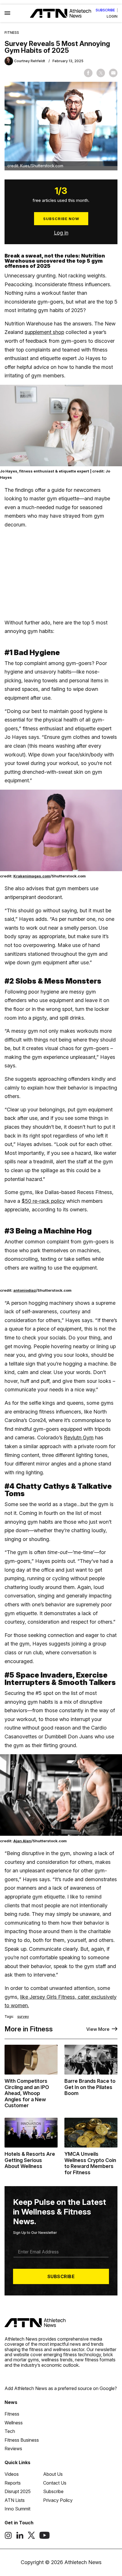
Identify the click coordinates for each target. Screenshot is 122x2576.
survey (23, 2017)
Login (112, 16)
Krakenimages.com (32, 876)
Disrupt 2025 (18, 2491)
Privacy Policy (58, 2500)
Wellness (14, 2423)
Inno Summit (17, 2509)
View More (98, 2029)
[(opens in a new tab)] (8, 2537)
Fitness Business (22, 2440)
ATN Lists (15, 2500)
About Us (53, 2474)
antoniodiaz (25, 1290)
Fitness (12, 33)
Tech (10, 2431)
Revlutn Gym (79, 1437)
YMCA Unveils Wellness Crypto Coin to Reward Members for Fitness (90, 2163)
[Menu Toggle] (7, 13)
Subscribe (105, 10)
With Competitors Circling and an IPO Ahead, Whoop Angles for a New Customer (27, 2093)
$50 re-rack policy (43, 1201)
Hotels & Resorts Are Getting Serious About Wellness (30, 2160)
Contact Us (55, 2483)
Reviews (13, 2449)
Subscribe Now (61, 219)
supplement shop (44, 332)
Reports (13, 2483)
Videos (12, 2474)
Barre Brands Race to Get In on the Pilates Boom (90, 2087)
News (11, 2402)
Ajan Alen (22, 1841)
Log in (61, 233)
